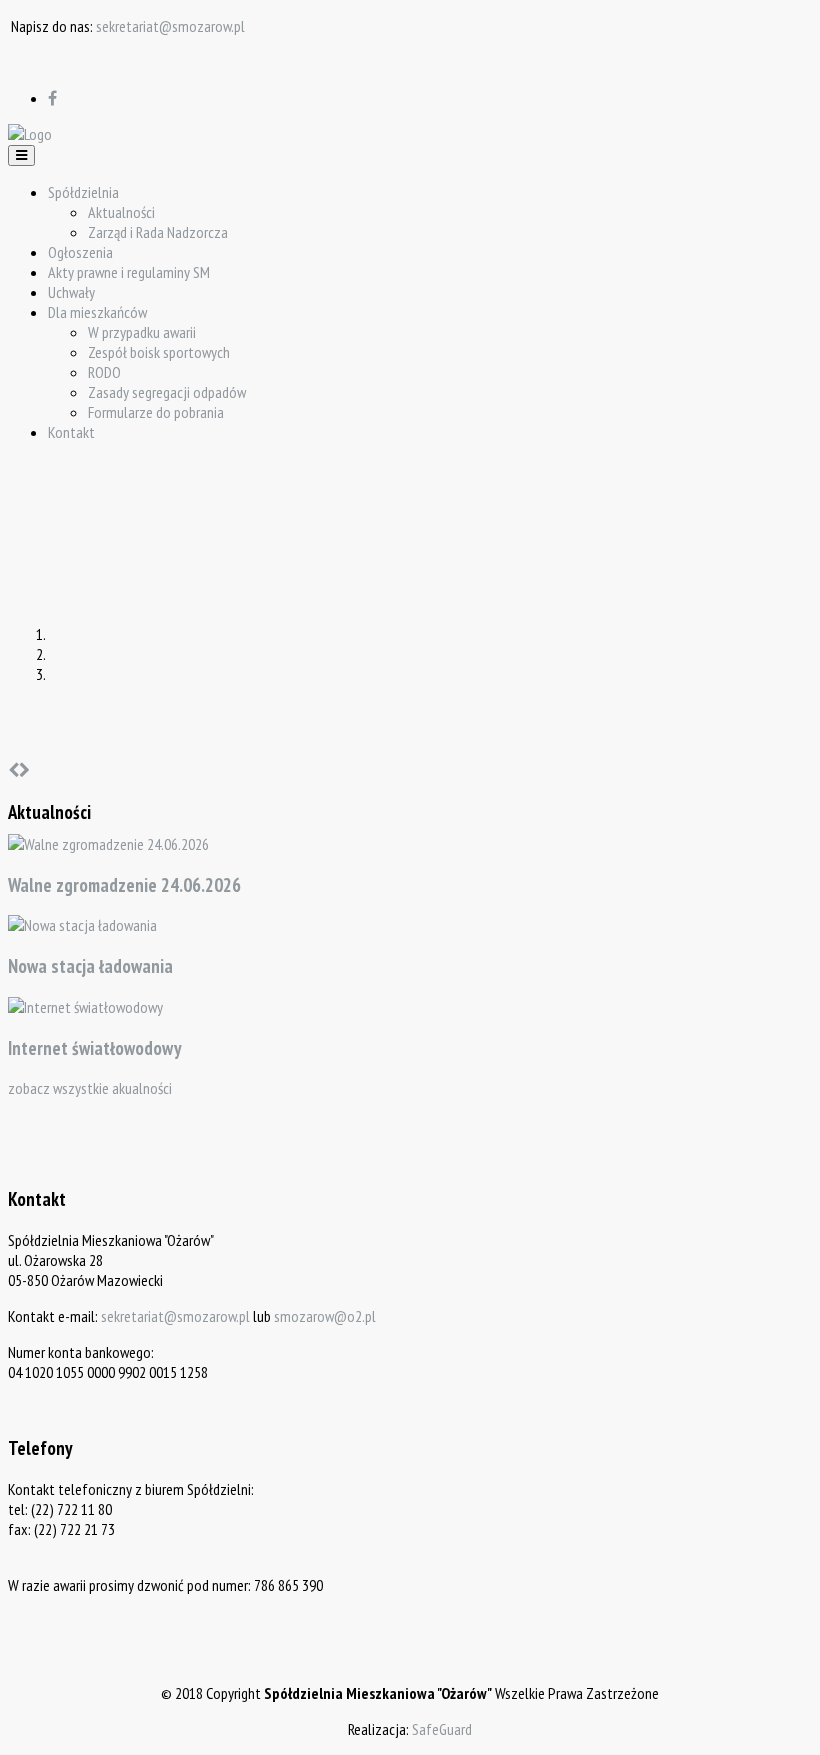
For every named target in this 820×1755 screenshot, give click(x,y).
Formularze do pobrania (156, 412)
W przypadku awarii (142, 332)
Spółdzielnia (83, 192)
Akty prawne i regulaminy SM (129, 272)
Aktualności (121, 212)
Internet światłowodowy (94, 1048)
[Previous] (13, 770)
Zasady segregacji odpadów (167, 392)
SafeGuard (442, 1729)
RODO (104, 372)
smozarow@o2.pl (325, 1316)
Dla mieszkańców (97, 312)
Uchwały (71, 292)
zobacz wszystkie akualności (90, 1088)
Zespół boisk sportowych (159, 352)
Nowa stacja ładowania (90, 966)
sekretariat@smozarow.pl (170, 26)
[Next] (24, 770)
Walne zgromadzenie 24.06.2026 (124, 885)
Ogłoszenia (80, 252)
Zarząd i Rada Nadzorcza (158, 232)
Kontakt (71, 432)
